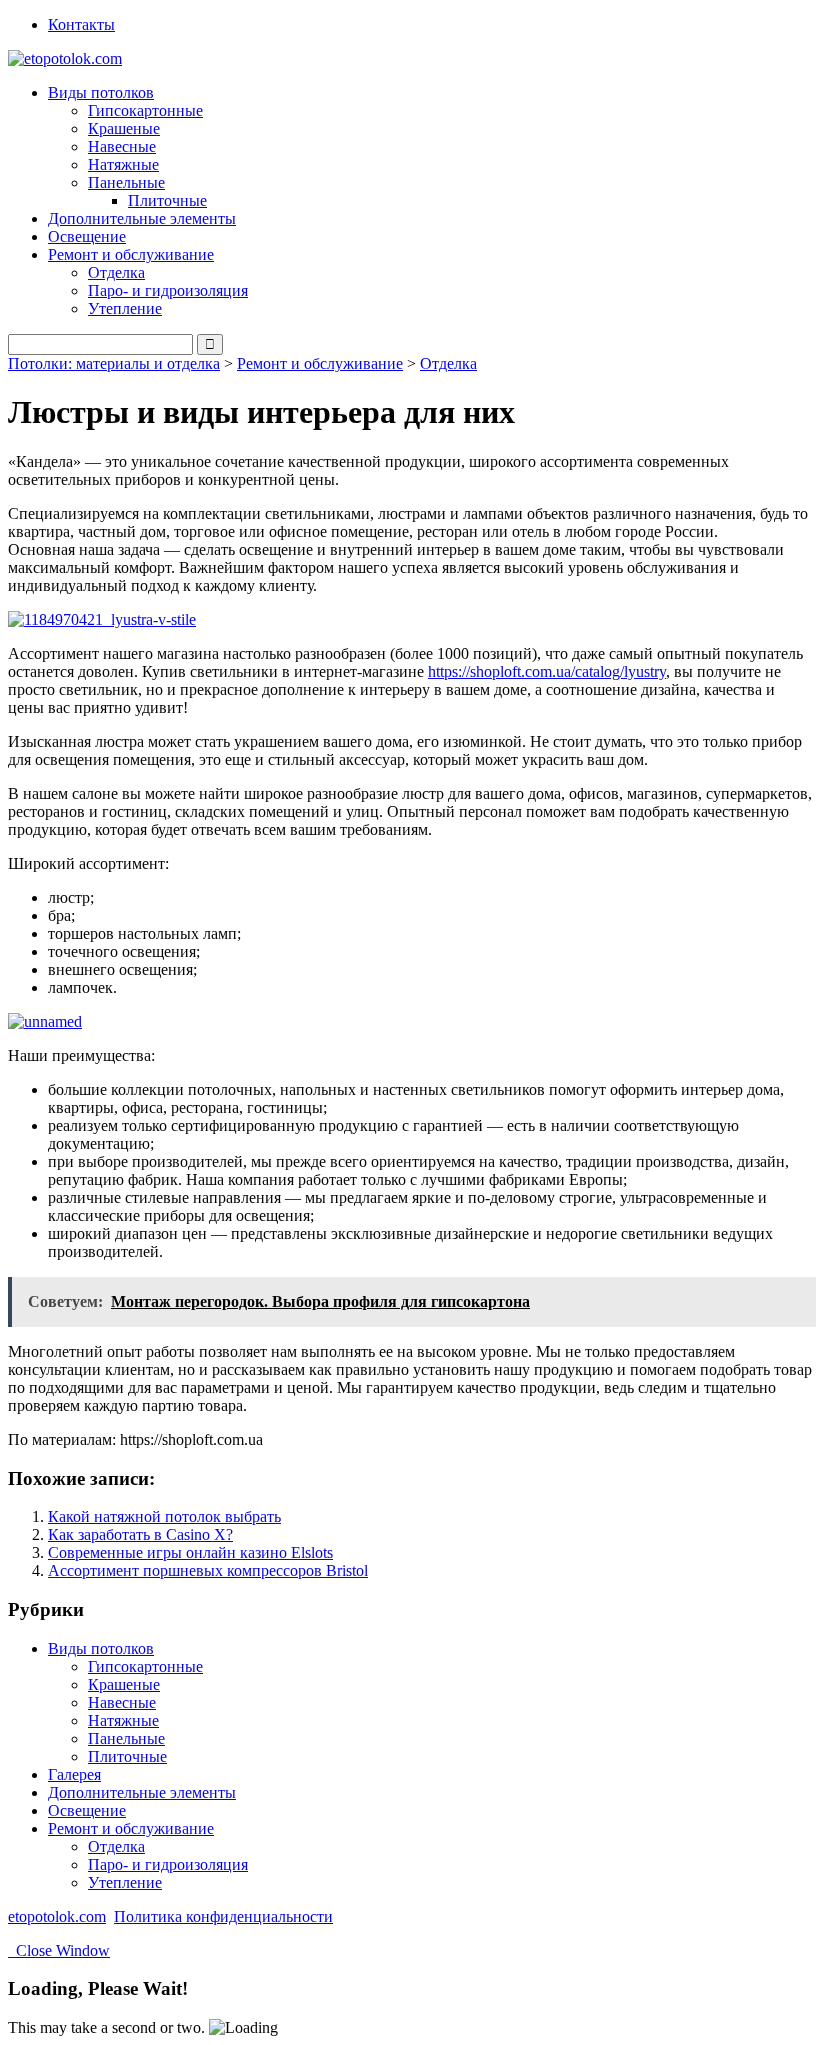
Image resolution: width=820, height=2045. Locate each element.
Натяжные (123, 164)
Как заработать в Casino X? (140, 1534)
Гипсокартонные (145, 110)
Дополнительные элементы (142, 218)
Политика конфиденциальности (223, 1916)
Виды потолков (101, 1648)
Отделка (116, 272)
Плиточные (167, 200)
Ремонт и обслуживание (320, 363)
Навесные (122, 146)
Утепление (125, 308)
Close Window (59, 1950)
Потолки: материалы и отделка (114, 363)
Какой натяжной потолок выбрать (164, 1516)
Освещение (87, 236)
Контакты (81, 24)
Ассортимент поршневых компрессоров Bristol (208, 1570)
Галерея (74, 1774)
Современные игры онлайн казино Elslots (190, 1552)
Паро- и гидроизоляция (168, 290)
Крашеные (124, 128)
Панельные (126, 1738)
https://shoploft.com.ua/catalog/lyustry (547, 671)
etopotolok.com (57, 1916)
